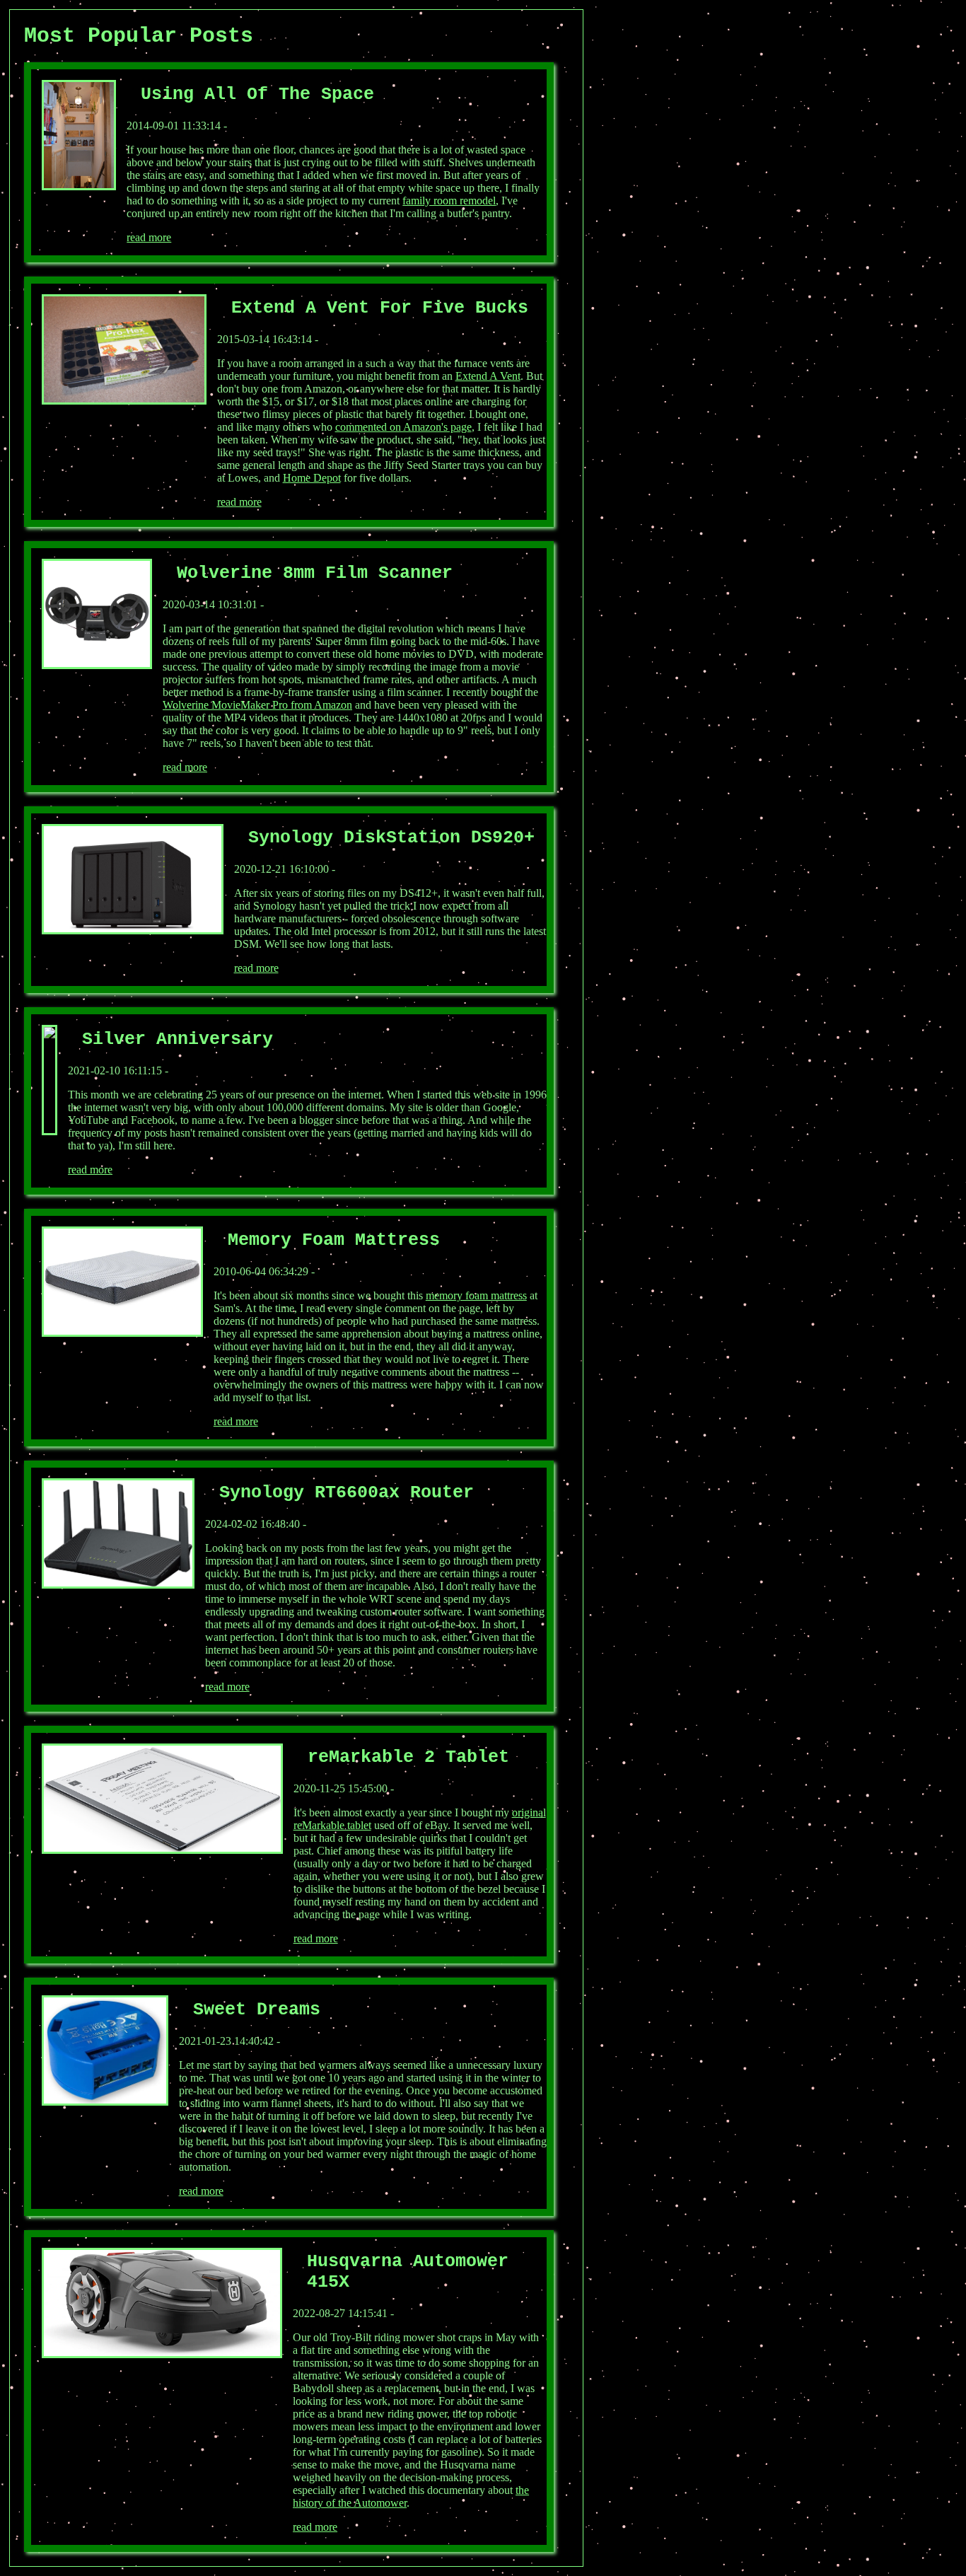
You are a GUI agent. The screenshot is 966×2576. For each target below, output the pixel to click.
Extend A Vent (488, 376)
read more (149, 237)
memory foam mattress (476, 1295)
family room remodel (449, 201)
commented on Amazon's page (403, 427)
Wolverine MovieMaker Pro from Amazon (257, 705)
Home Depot (312, 478)
